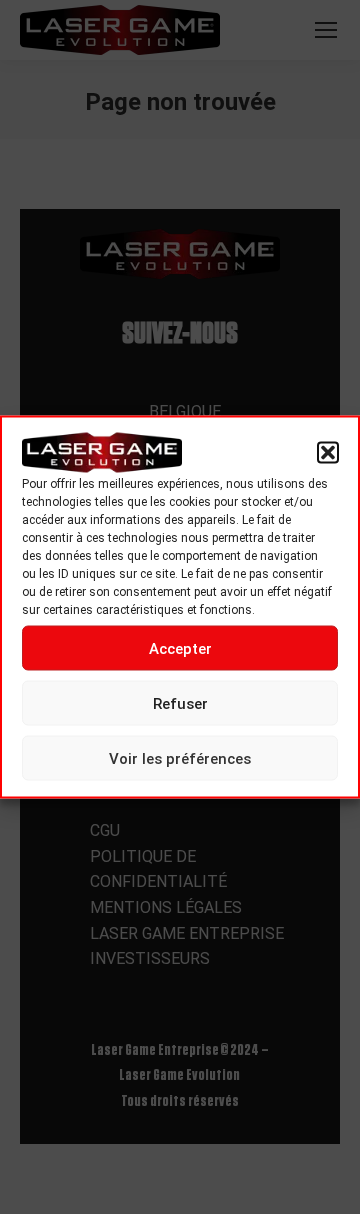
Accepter (180, 648)
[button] (328, 453)
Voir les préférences (180, 758)
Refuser (180, 703)
